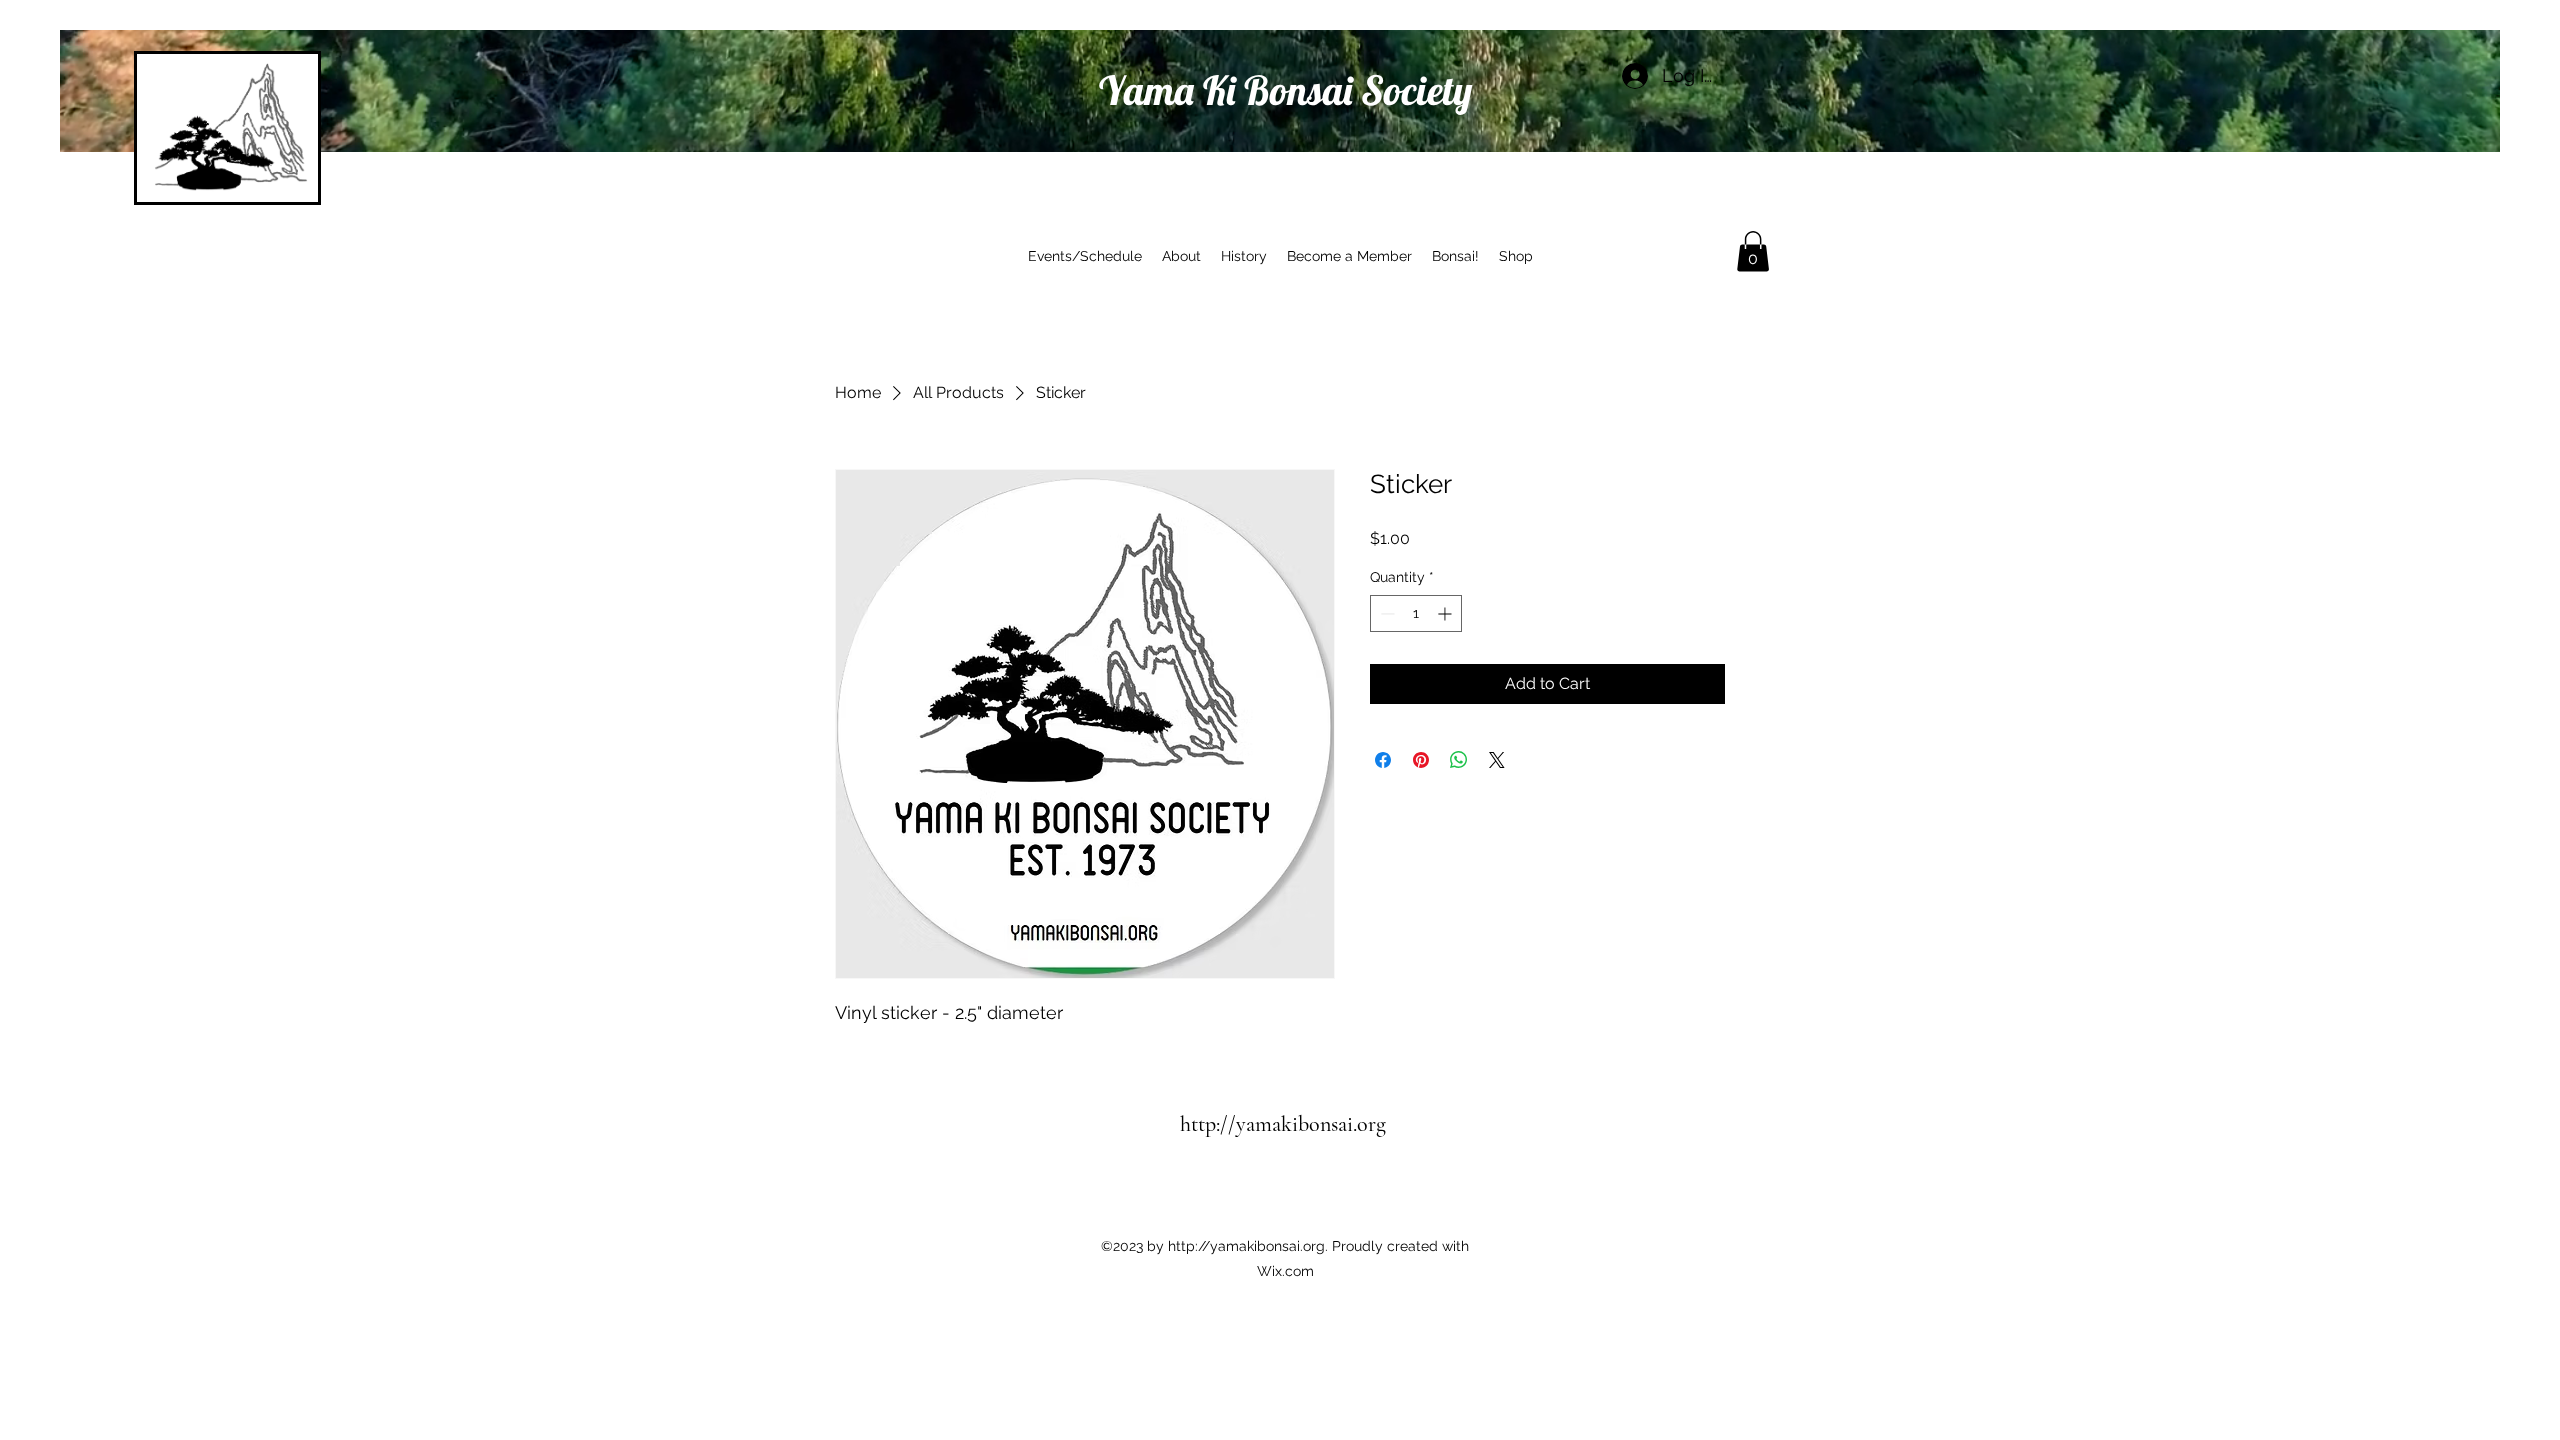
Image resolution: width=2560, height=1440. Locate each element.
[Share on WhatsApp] (1459, 760)
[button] (1753, 251)
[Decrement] (1385, 613)
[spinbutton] (1416, 613)
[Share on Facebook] (1383, 760)
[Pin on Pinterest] (1421, 760)
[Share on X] (1497, 760)
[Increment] (1446, 613)
